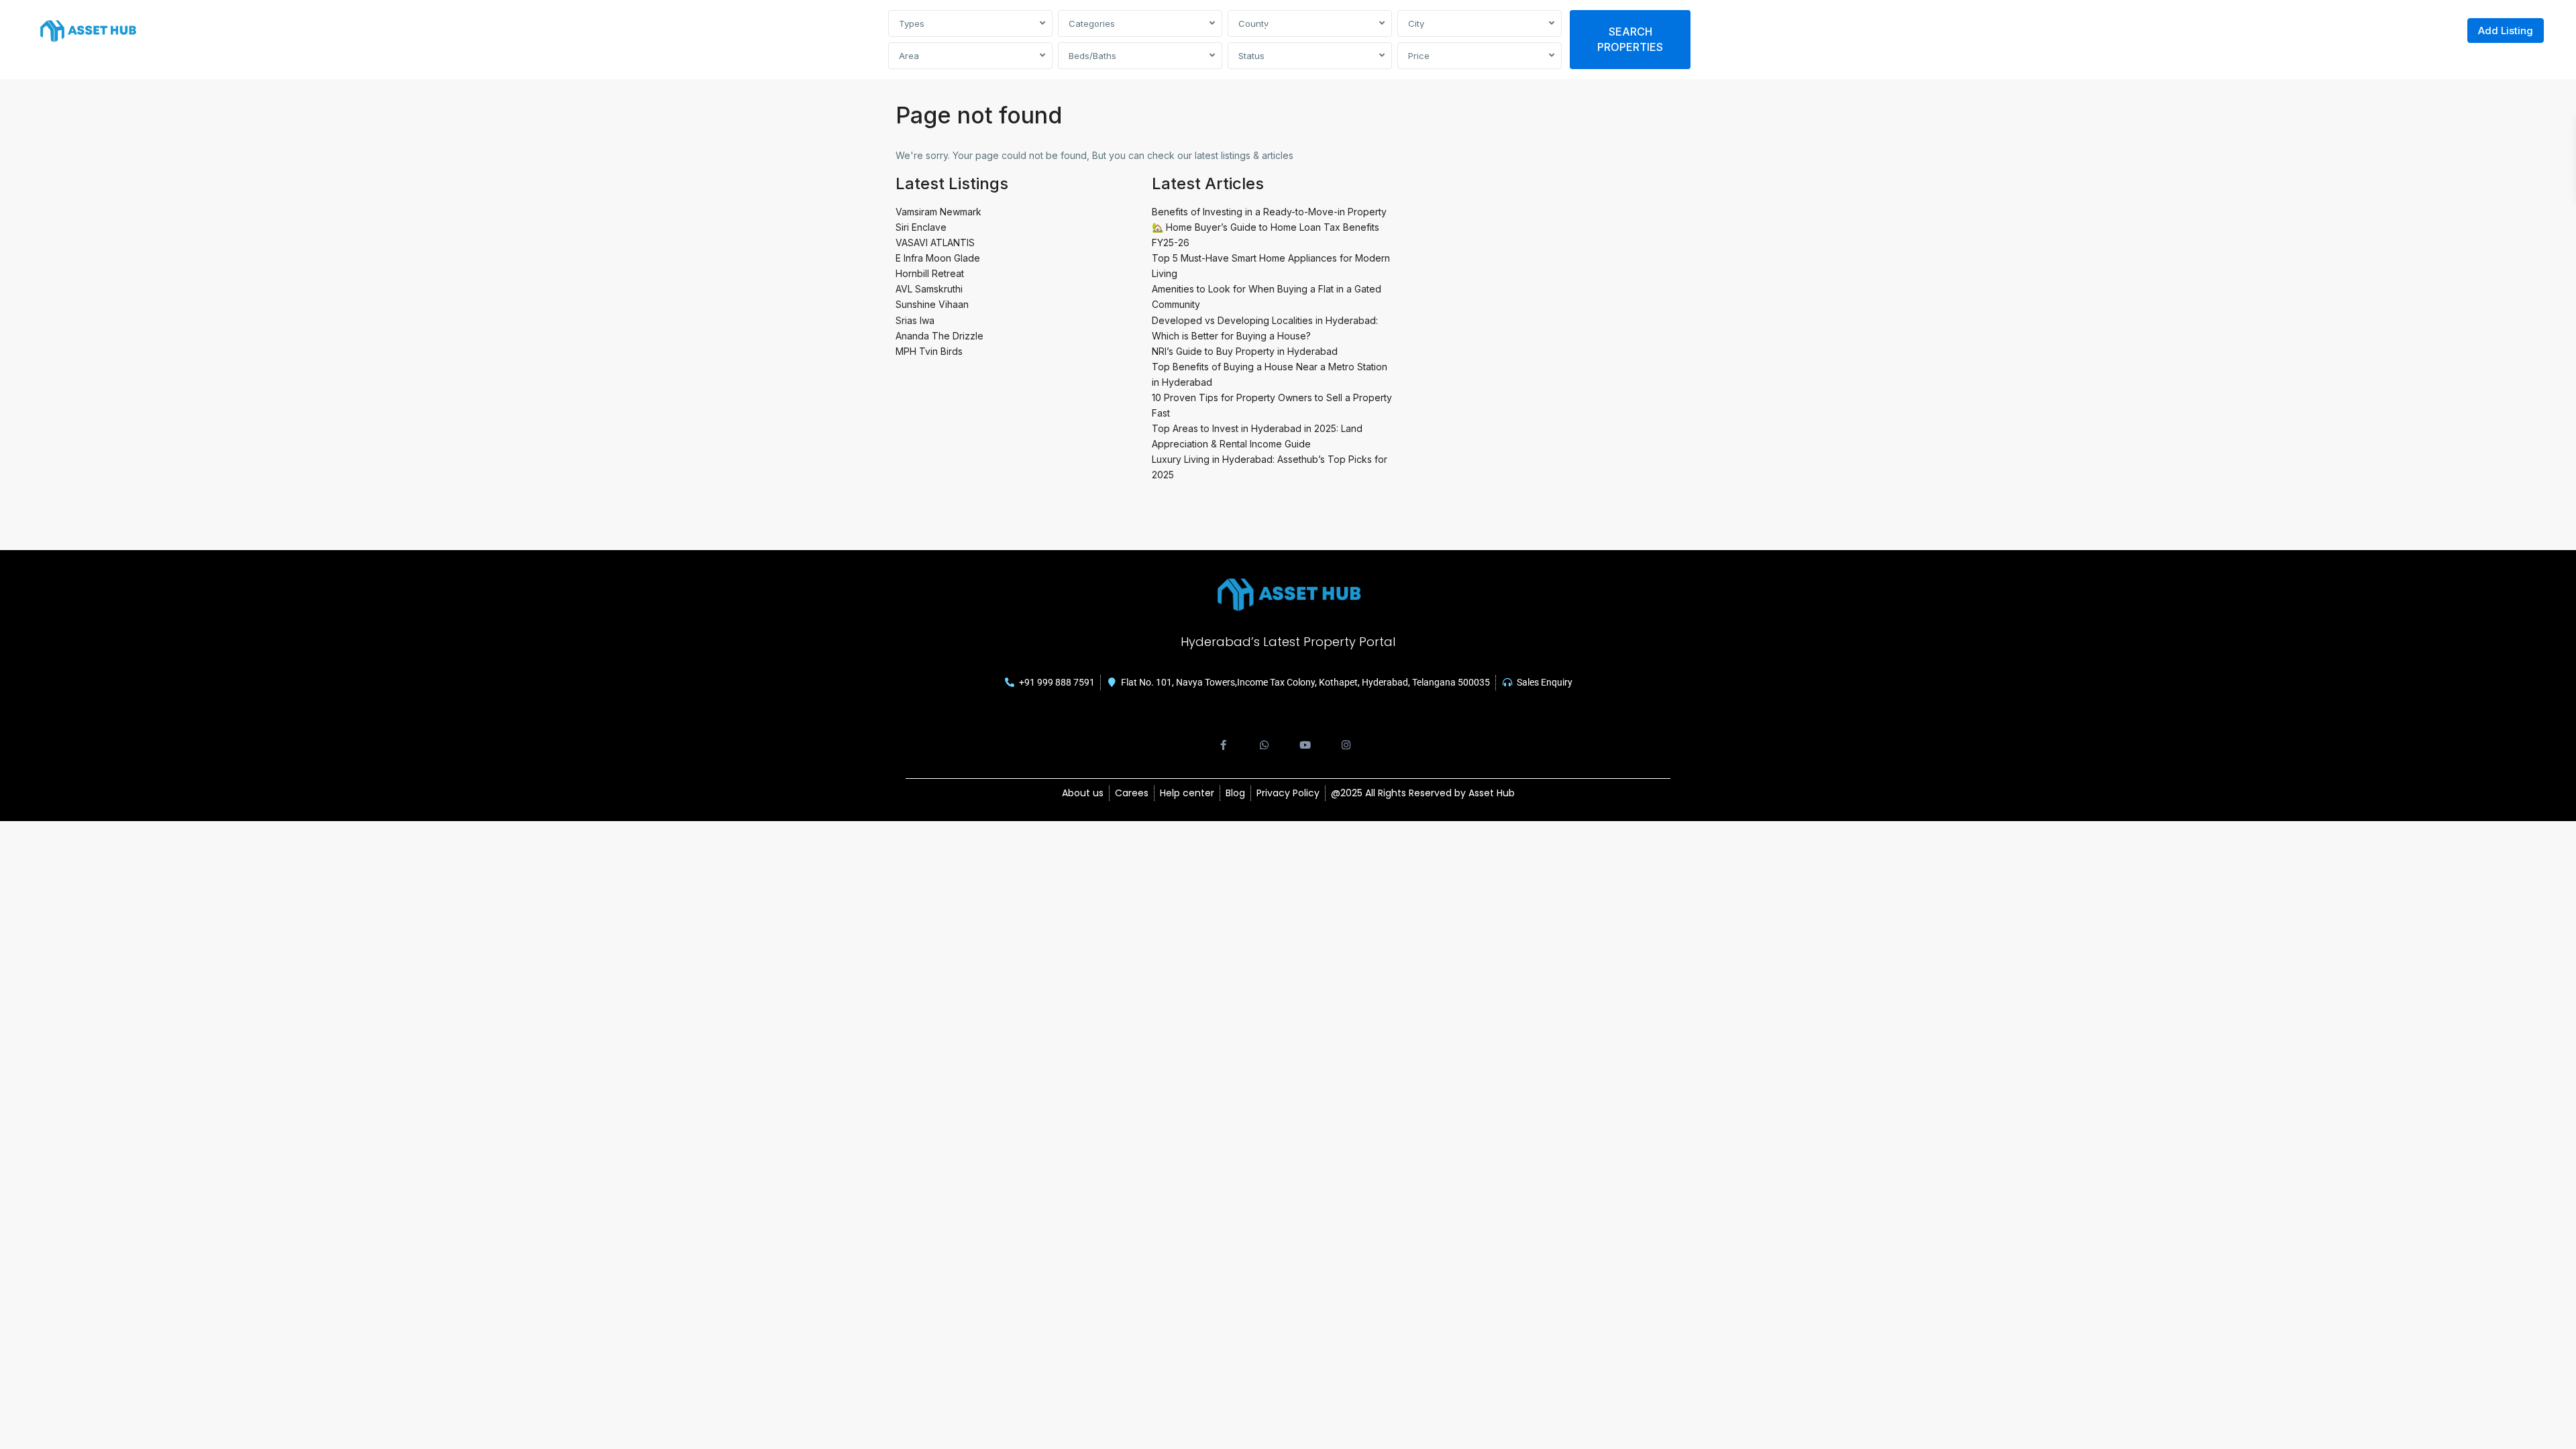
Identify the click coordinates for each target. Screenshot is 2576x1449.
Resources (1360, 30)
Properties (1178, 30)
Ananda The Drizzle (940, 336)
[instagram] (1346, 738)
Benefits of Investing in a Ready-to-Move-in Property (1269, 212)
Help (1420, 30)
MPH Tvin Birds (929, 351)
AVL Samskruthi (929, 289)
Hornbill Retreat (930, 273)
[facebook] (1223, 738)
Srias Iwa (915, 320)
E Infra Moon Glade (938, 258)
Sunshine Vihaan (932, 304)
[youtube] (1305, 738)
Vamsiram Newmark (938, 212)
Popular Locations (1269, 30)
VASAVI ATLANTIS (935, 243)
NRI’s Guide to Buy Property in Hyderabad (1245, 351)
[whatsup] (1264, 738)
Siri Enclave (921, 227)
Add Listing (2506, 31)
